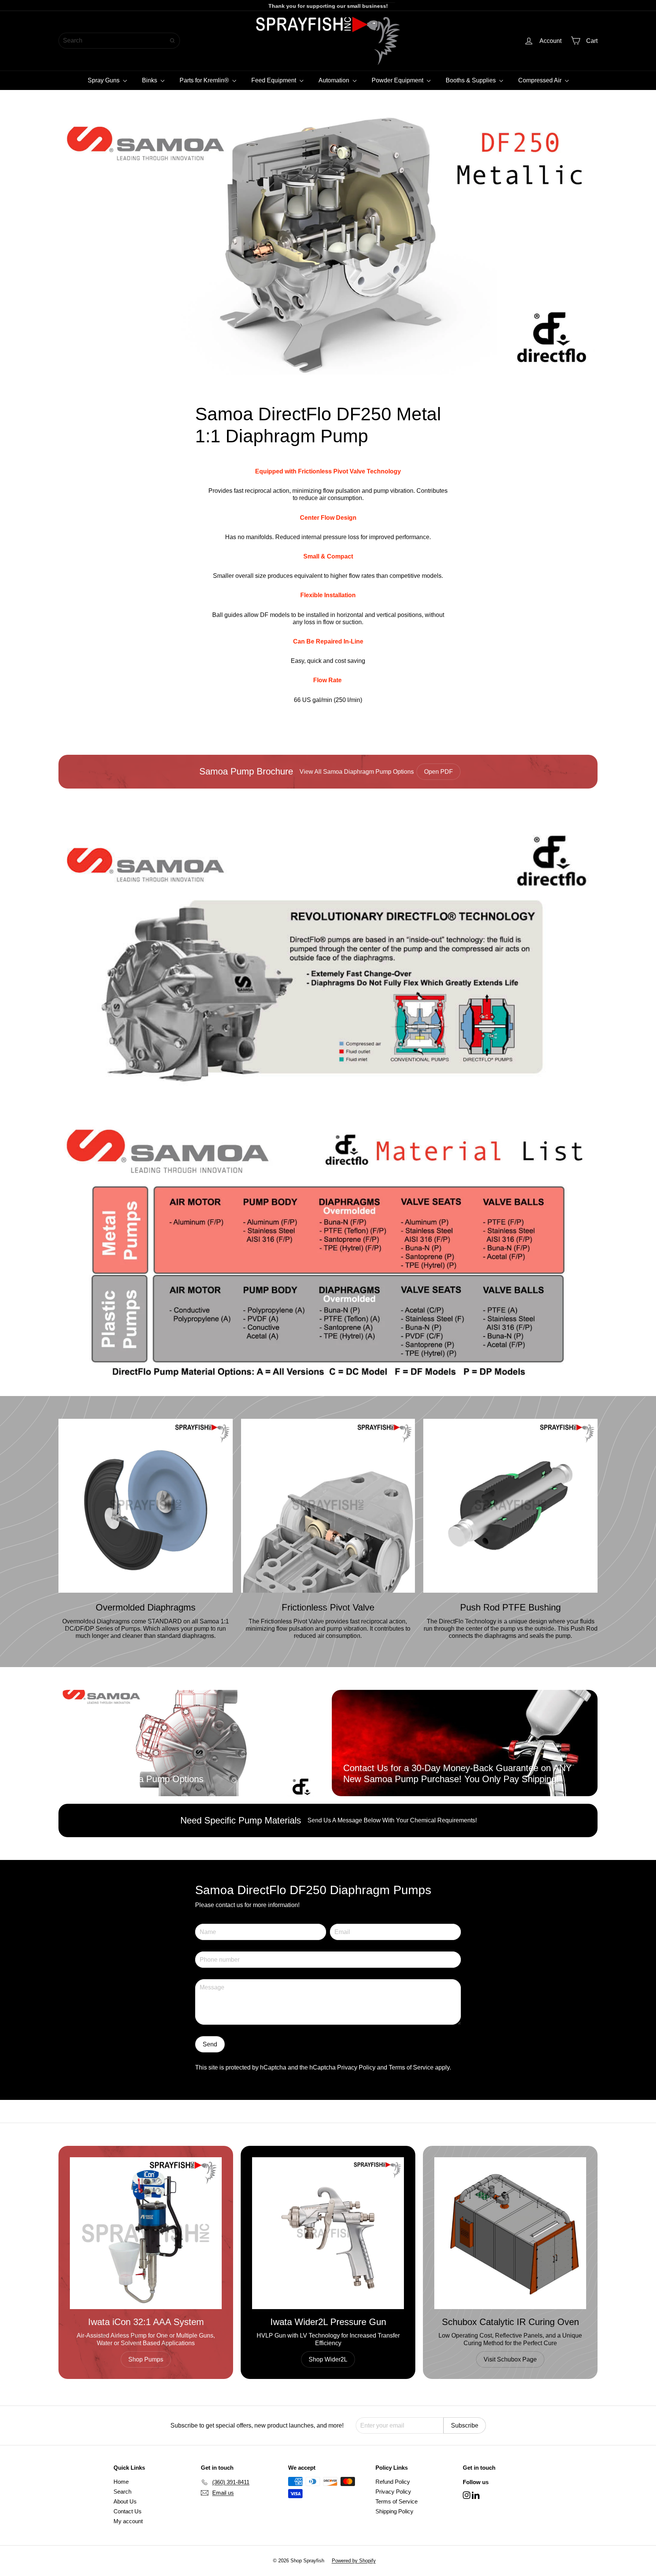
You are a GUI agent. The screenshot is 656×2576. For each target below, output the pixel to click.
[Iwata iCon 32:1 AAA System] (146, 2233)
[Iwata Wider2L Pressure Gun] (328, 2233)
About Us (125, 2501)
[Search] (172, 41)
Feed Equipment (274, 80)
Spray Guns (104, 80)
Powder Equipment (398, 80)
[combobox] (119, 41)
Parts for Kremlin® (205, 80)
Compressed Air (541, 80)
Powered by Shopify (354, 2561)
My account (128, 2521)
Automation (335, 80)
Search (122, 2492)
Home (121, 2482)
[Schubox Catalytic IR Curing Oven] (510, 2233)
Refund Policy (393, 2482)
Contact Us (128, 2511)
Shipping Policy (394, 2511)
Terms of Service (411, 2067)
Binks (150, 80)
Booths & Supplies (471, 80)
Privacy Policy (356, 2067)
